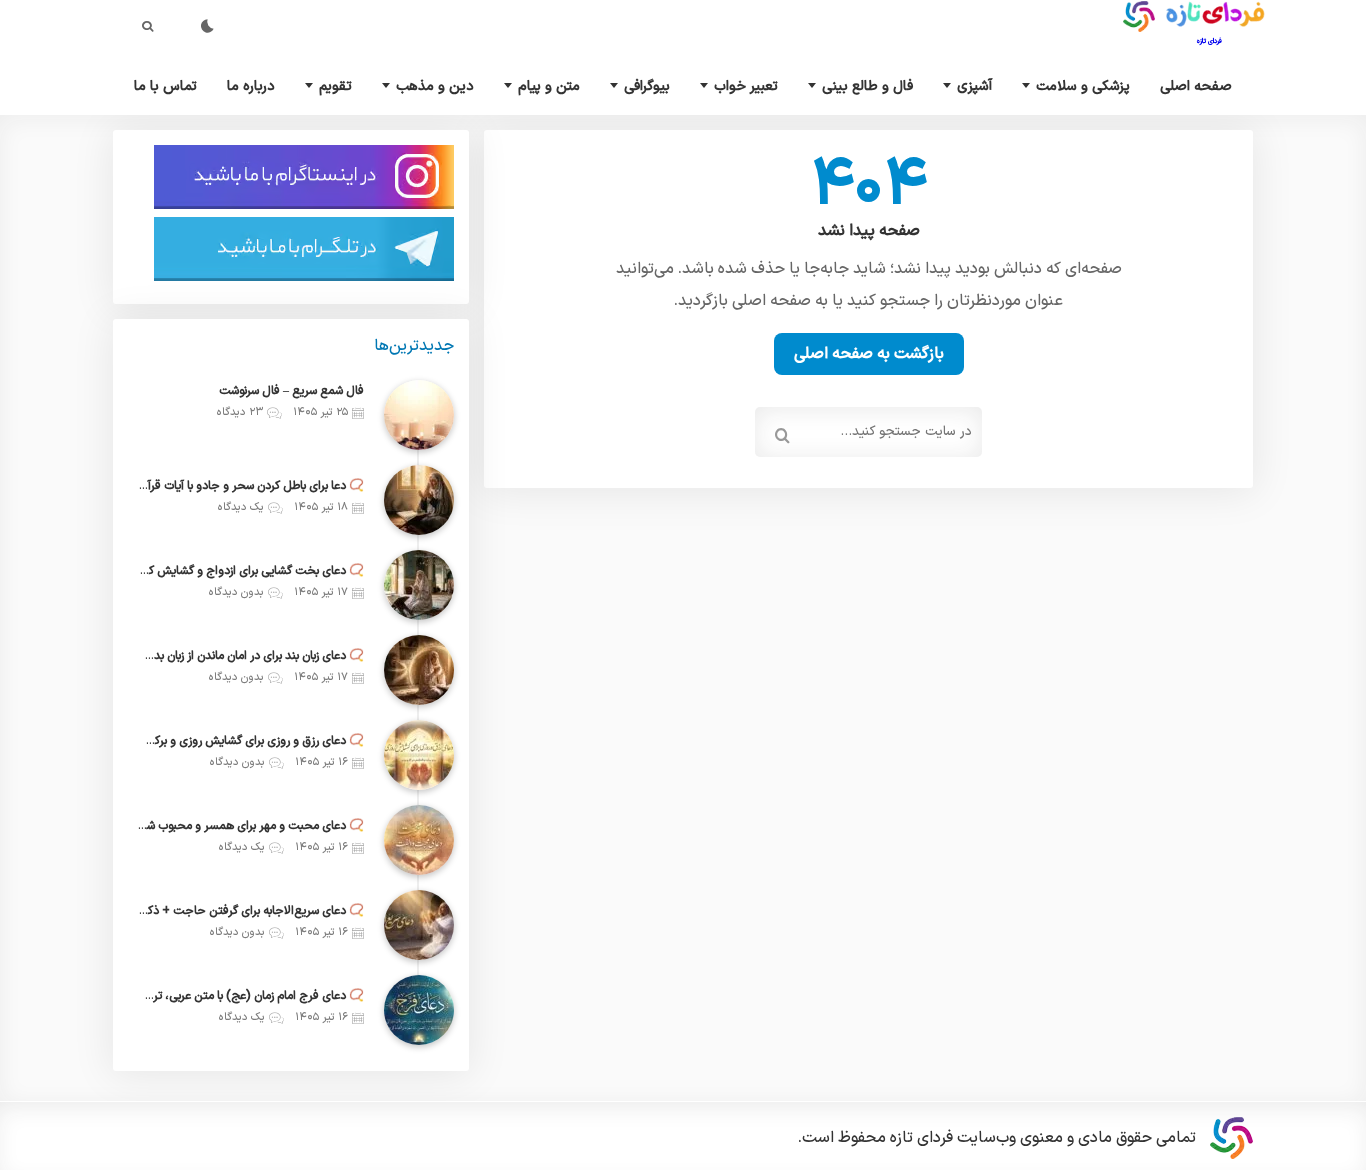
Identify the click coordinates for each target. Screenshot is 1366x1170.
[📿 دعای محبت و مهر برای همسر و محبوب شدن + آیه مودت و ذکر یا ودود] (419, 840)
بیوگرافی (647, 86)
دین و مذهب (435, 86)
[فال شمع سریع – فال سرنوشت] (419, 415)
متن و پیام (549, 86)
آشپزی (974, 86)
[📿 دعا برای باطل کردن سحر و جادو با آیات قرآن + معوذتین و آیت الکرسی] (419, 500)
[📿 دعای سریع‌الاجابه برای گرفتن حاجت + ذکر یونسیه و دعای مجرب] (419, 925)
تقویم (335, 86)
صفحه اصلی (1196, 86)
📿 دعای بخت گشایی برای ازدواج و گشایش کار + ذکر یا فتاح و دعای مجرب (186, 571)
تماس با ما (165, 86)
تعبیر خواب (746, 86)
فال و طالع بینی (867, 86)
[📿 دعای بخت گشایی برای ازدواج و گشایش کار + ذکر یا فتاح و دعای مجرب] (419, 585)
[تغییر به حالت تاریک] (207, 26)
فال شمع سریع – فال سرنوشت (291, 391)
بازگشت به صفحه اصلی (869, 354)
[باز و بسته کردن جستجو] (147, 26)
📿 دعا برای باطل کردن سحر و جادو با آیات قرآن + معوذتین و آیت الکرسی (190, 486)
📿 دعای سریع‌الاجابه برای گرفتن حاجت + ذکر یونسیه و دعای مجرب (201, 911)
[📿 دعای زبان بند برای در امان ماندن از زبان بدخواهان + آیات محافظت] (419, 670)
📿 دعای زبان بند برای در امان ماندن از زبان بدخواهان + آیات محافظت (200, 656)
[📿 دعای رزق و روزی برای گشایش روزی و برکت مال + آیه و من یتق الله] (419, 755)
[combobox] (868, 432)
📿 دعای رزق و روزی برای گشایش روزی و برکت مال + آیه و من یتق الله (196, 741)
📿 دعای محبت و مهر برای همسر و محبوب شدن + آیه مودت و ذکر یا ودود (187, 826)
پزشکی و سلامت (1083, 86)
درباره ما (251, 86)
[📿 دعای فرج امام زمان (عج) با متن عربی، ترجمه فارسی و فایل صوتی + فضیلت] (419, 1010)
